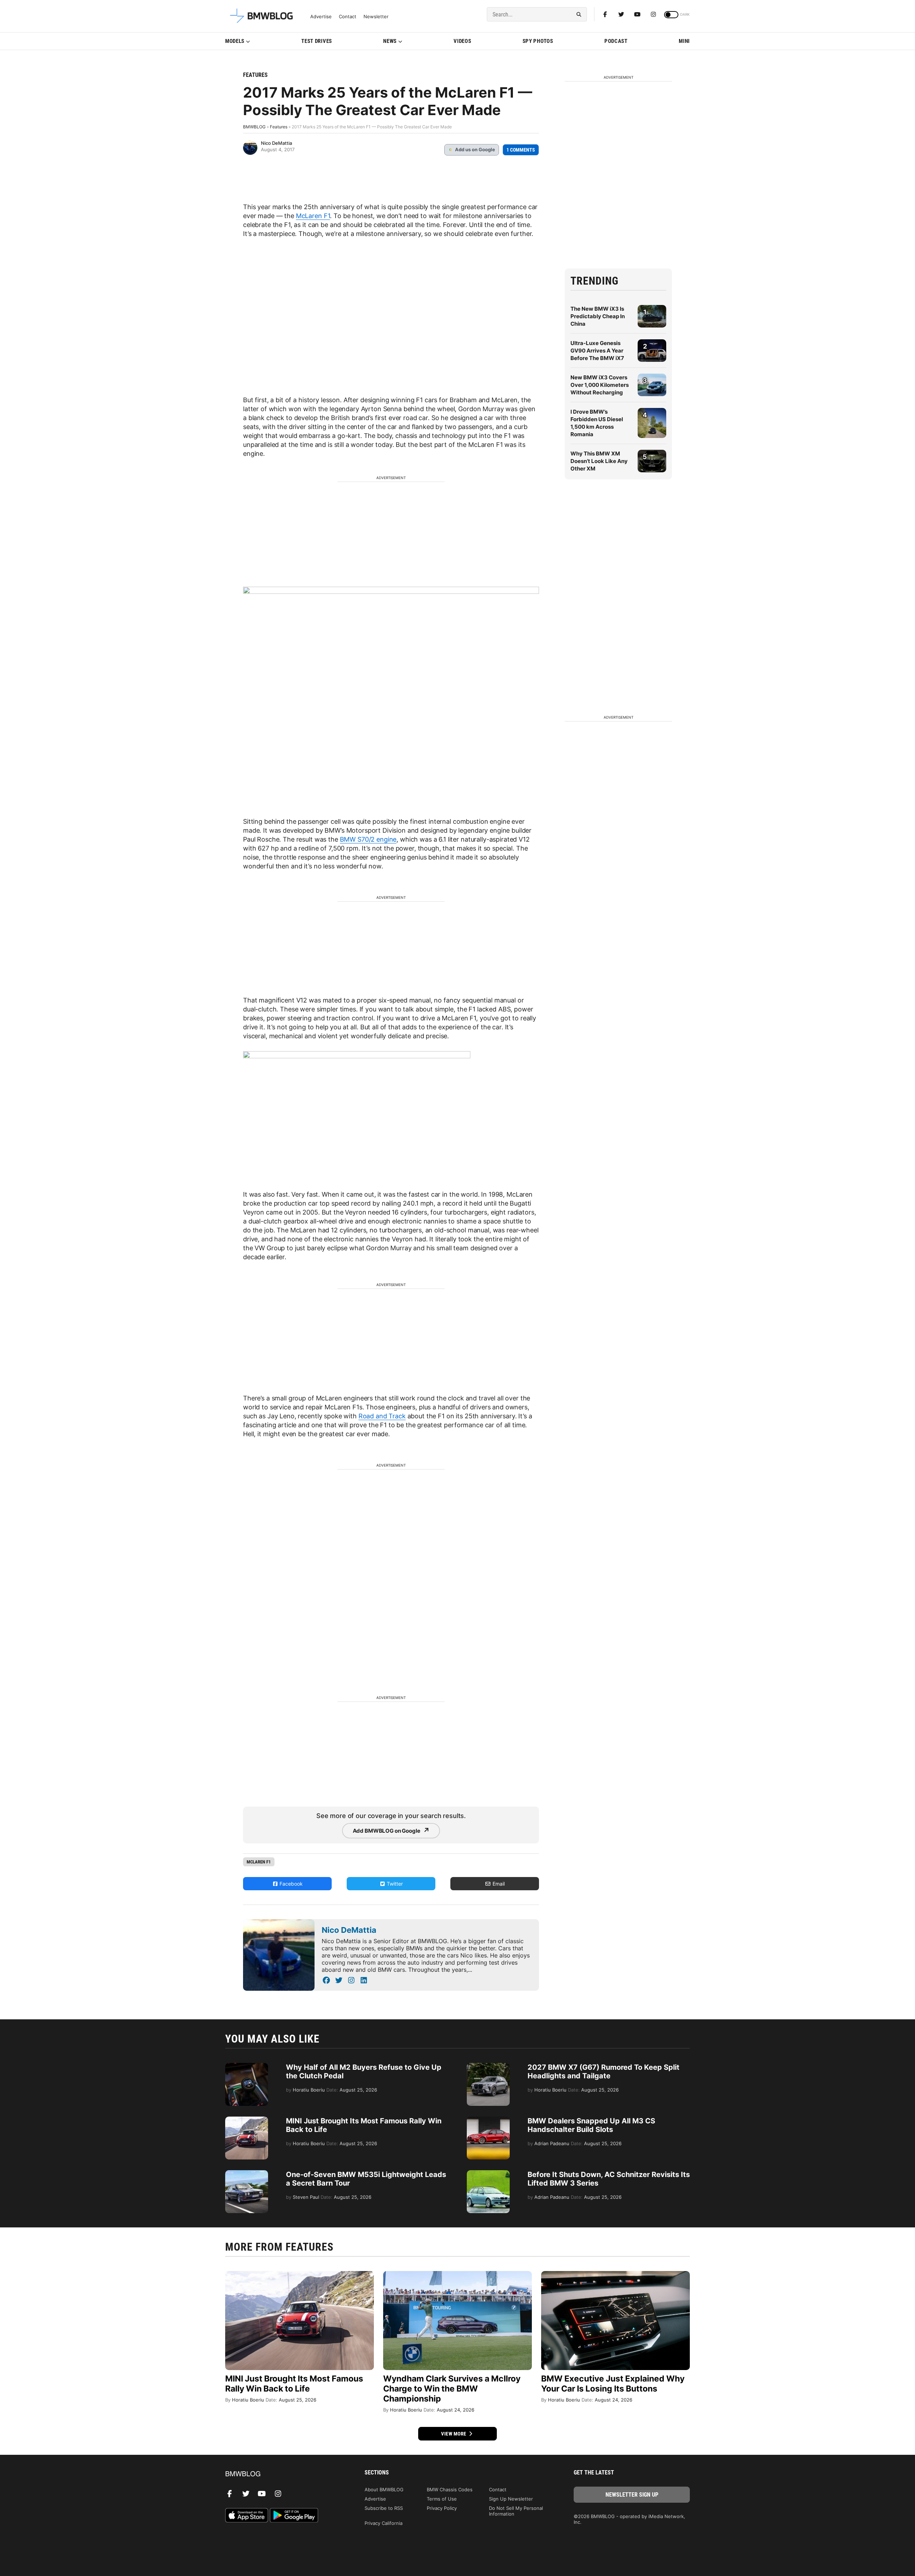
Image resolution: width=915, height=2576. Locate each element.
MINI (684, 41)
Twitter (394, 1884)
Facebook (290, 1884)
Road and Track (382, 1416)
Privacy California (384, 2523)
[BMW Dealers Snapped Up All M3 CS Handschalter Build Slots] (488, 2120)
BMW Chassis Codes (450, 2489)
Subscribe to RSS (384, 2508)
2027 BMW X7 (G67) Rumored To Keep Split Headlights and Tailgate (604, 2072)
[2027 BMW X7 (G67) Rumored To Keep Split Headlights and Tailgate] (488, 2067)
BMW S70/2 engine (368, 839)
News (390, 41)
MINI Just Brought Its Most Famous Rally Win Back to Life (294, 2384)
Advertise (321, 17)
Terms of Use (442, 2499)
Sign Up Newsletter (511, 2499)
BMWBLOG (254, 127)
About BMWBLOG (384, 2489)
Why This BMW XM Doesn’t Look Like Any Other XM (599, 461)
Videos (462, 41)
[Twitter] (621, 14)
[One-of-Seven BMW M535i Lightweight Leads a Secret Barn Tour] (247, 2174)
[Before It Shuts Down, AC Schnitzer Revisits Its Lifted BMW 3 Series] (488, 2174)
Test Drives (317, 41)
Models (235, 41)
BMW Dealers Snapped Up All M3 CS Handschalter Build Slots (591, 2125)
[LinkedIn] (364, 1980)
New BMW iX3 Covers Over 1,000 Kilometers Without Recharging (600, 385)
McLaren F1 (313, 216)
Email (498, 1884)
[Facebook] (605, 14)
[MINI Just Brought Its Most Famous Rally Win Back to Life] (247, 2120)
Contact (348, 17)
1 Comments (521, 150)
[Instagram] (653, 14)
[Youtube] (637, 14)
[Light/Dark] (671, 15)
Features (255, 75)
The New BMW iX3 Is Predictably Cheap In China (598, 316)
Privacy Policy (442, 2508)
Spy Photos (538, 41)
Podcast (616, 41)
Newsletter (376, 17)
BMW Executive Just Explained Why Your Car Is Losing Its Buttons (613, 2384)
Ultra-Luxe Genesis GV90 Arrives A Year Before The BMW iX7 (597, 351)
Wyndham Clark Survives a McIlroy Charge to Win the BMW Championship (452, 2389)
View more (454, 2434)
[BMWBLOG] (283, 2474)
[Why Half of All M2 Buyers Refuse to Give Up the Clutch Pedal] (247, 2067)
